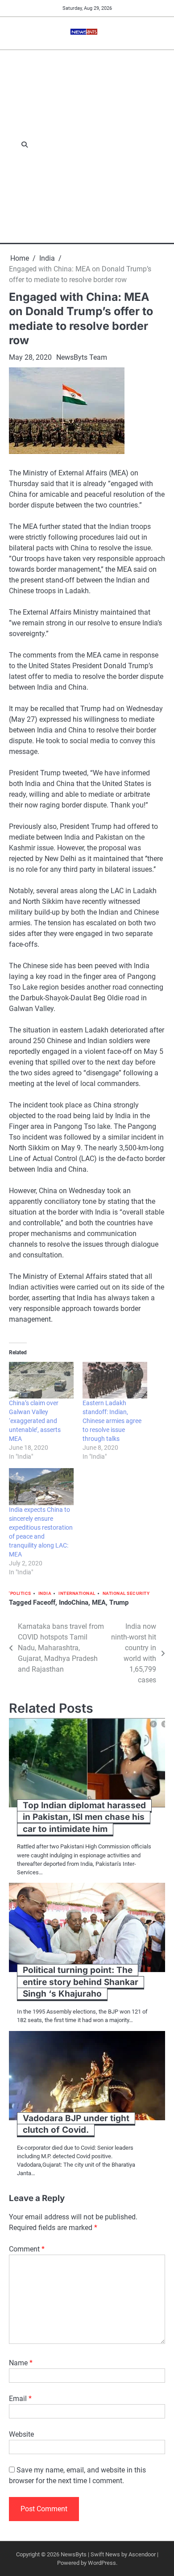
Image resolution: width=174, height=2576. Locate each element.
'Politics (20, 1593)
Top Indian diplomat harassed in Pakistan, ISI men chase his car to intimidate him (84, 1817)
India (45, 1593)
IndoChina (74, 1602)
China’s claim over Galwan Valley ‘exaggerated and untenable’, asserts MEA (35, 1421)
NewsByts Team (82, 357)
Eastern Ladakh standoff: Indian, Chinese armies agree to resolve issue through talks (112, 1421)
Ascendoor (142, 2554)
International (77, 1593)
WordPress (102, 2563)
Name (21, 2363)
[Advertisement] (87, 145)
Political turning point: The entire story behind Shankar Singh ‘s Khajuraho (81, 1982)
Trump (119, 1602)
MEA (99, 1602)
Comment (27, 2249)
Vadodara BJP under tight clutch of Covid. (76, 2124)
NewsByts (74, 2554)
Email (20, 2399)
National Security (126, 1593)
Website (21, 2434)
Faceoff (44, 1602)
